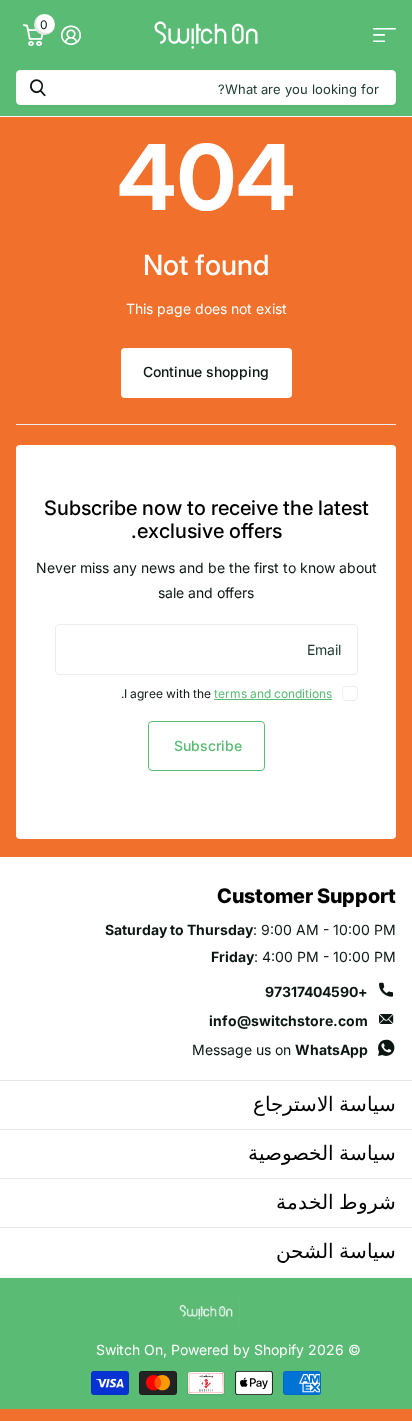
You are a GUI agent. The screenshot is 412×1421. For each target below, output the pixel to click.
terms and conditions (273, 693)
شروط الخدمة (336, 1202)
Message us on (280, 1049)
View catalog (384, 35)
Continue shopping (206, 371)
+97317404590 (316, 991)
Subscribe (206, 745)
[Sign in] (70, 35)
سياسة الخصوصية (322, 1153)
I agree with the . (226, 693)
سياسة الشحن (336, 1251)
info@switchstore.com (288, 1020)
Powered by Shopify (237, 1349)
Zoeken (38, 87)
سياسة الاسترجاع (324, 1104)
